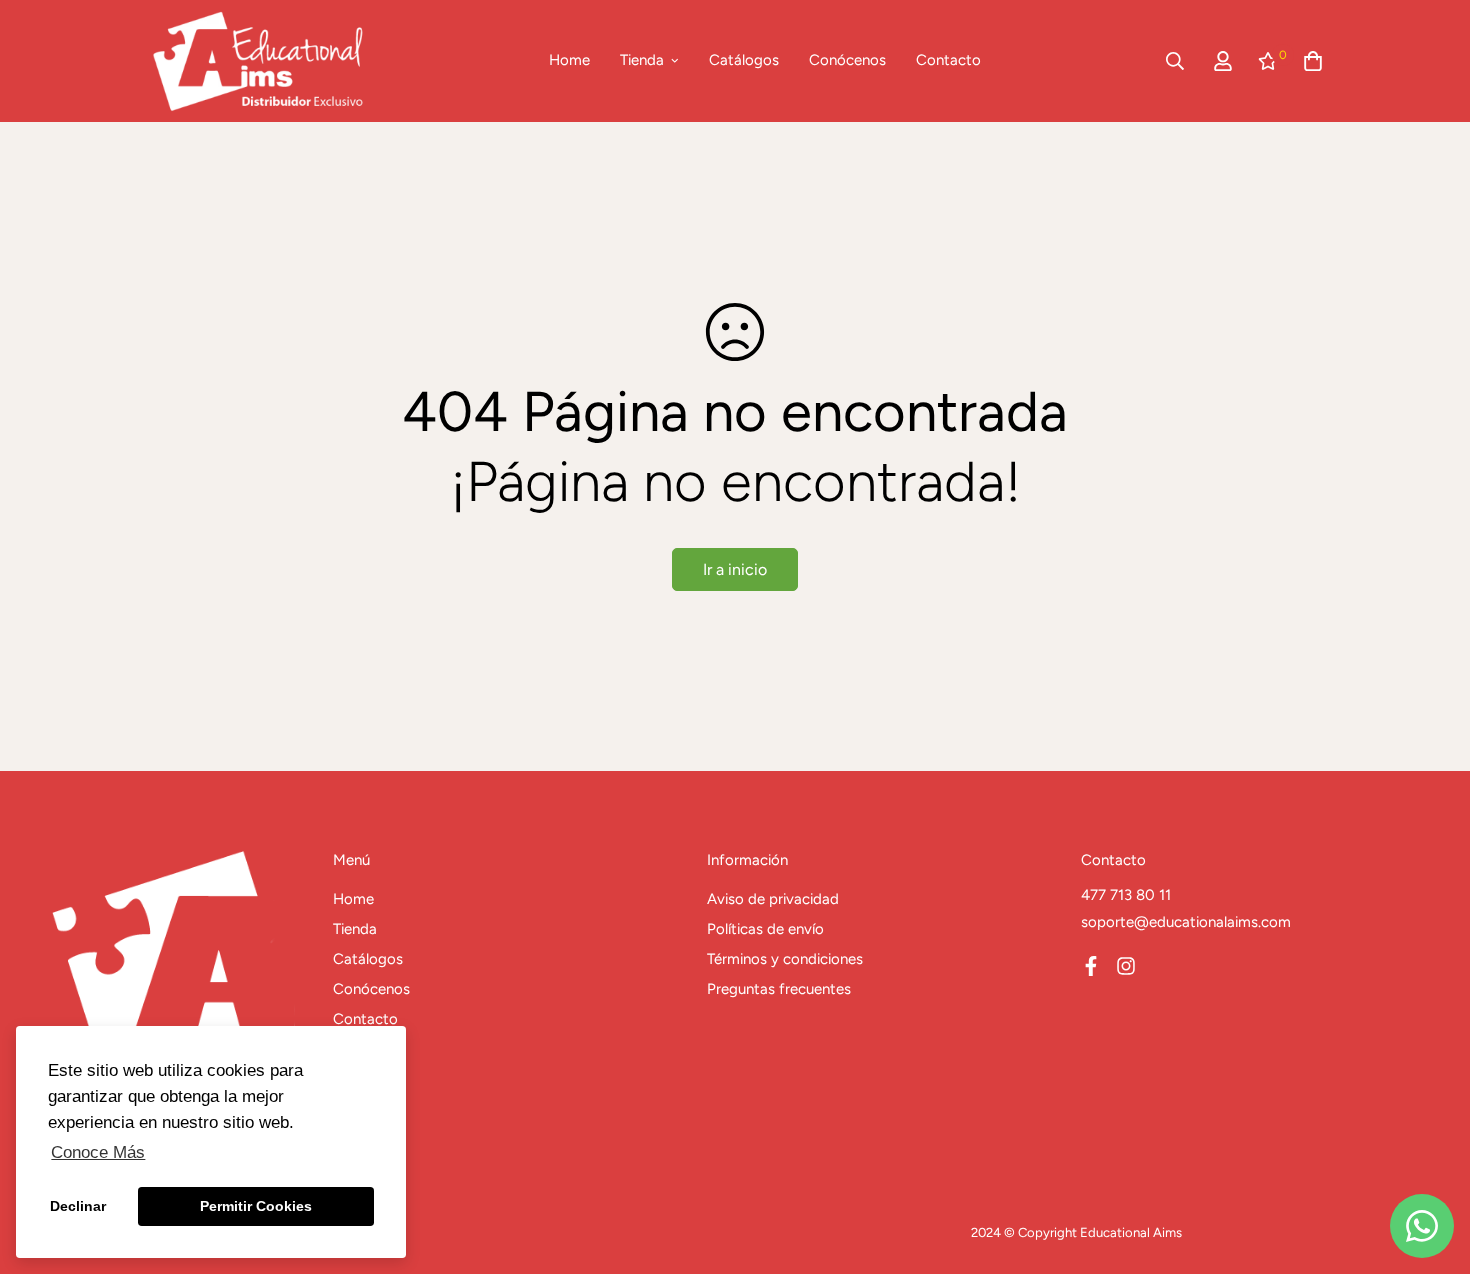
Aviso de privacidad (773, 899)
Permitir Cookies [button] (256, 1206)
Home (569, 60)
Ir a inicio (735, 569)
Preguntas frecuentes (779, 989)
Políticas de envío (765, 929)
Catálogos (744, 60)
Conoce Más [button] (98, 1152)
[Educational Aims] (257, 61)
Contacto (948, 60)
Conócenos (847, 60)
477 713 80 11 (1126, 895)
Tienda (642, 60)
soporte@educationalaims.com (1186, 922)
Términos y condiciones (785, 959)
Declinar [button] (78, 1206)
